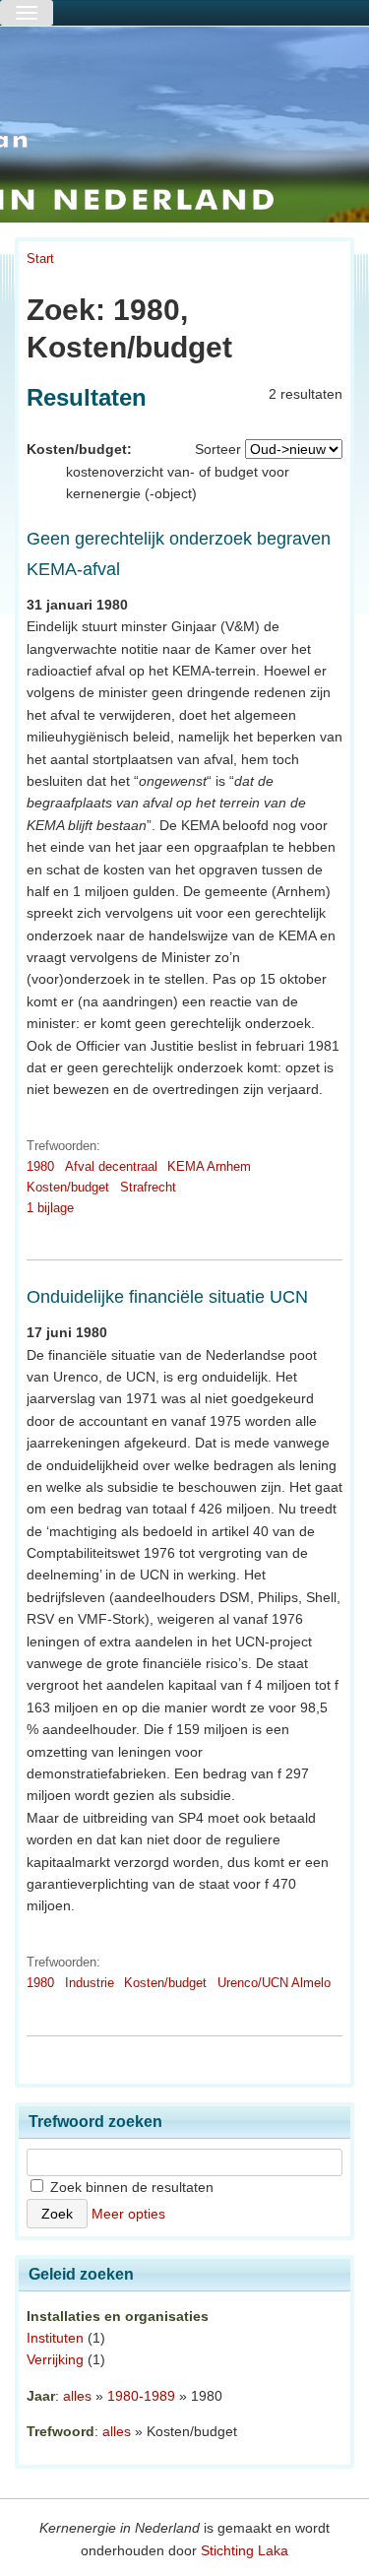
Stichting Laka (245, 2550)
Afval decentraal (111, 1166)
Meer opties (128, 2214)
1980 (40, 1166)
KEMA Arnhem (209, 1166)
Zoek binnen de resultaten (130, 2187)
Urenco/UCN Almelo (274, 1983)
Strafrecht (148, 1187)
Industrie (90, 1983)
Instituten (55, 2338)
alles (77, 2396)
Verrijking (55, 2359)
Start (40, 258)
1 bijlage (50, 1208)
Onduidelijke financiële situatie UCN (167, 1297)
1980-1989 (141, 2396)
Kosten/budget (68, 1187)
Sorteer (218, 449)
